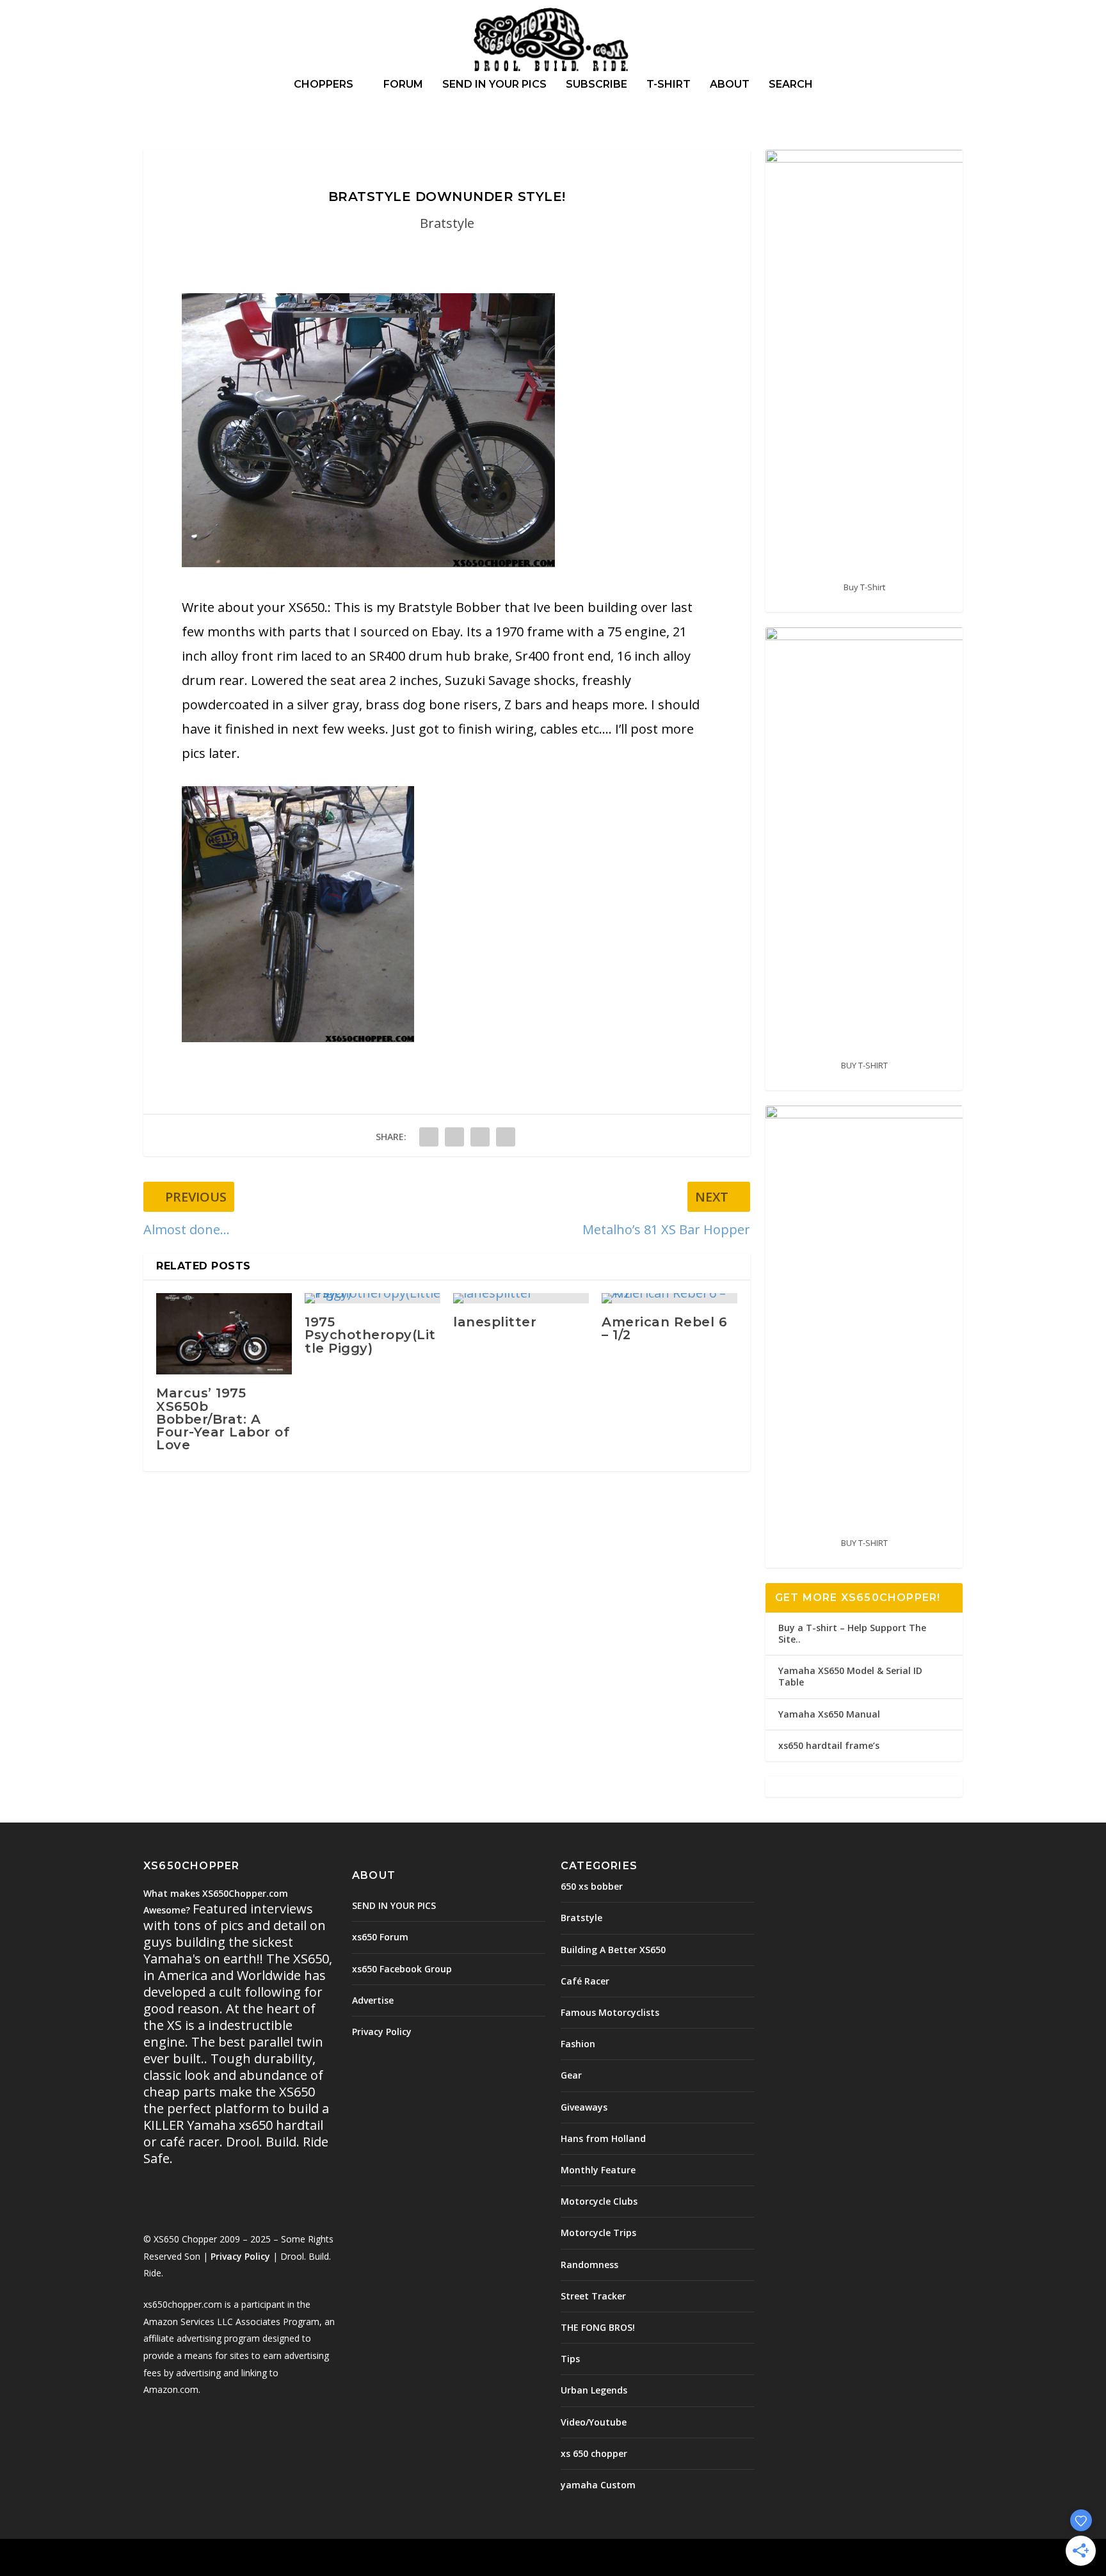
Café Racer (585, 1981)
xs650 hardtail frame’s (829, 1745)
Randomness (589, 2265)
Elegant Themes (232, 2559)
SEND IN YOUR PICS (494, 85)
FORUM (403, 85)
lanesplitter (495, 1322)
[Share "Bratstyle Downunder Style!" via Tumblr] (454, 1137)
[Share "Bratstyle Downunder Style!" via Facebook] (429, 1137)
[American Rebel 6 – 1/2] (669, 1298)
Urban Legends (594, 2390)
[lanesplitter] (521, 1298)
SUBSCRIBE (597, 85)
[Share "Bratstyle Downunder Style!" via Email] (506, 1137)
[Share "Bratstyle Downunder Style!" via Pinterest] (480, 1137)
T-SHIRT (669, 85)
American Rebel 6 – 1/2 (664, 1328)
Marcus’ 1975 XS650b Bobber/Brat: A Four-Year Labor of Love (223, 1419)
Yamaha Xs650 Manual (829, 1714)
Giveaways (584, 2107)
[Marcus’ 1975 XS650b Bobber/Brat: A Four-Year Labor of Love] (224, 1334)
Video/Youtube (594, 2422)
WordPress (352, 2559)
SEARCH (791, 85)
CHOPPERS (324, 85)
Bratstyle (447, 223)
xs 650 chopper (594, 2453)
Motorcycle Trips (598, 2233)
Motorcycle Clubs (599, 2201)
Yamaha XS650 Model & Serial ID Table (850, 1676)
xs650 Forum (380, 1937)
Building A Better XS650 (613, 1950)
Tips (570, 2359)
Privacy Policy (240, 2256)
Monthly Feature (598, 2170)
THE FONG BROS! (598, 2327)
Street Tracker (593, 2296)
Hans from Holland (603, 2138)
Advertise (373, 2000)
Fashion (578, 2044)
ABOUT (730, 85)
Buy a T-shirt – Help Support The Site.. (852, 1633)
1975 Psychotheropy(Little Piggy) (370, 1335)
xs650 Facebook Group (402, 1969)
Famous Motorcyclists (610, 2012)
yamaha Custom (598, 2485)
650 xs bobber (592, 1886)
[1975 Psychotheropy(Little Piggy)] (373, 1298)
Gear (571, 2075)
